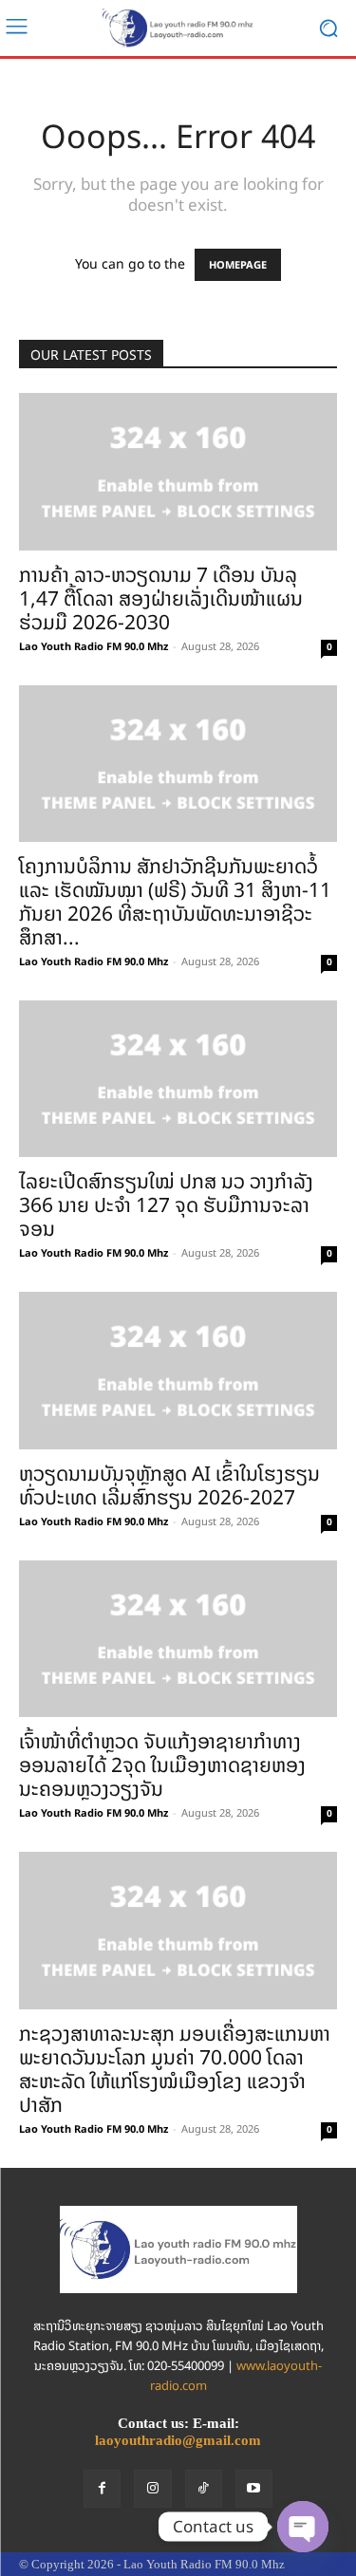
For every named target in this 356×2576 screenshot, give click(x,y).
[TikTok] (204, 2488)
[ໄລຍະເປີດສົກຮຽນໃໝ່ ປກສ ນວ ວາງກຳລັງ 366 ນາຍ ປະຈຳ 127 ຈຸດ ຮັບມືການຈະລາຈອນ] (178, 1079)
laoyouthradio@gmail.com (178, 2440)
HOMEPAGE (238, 265)
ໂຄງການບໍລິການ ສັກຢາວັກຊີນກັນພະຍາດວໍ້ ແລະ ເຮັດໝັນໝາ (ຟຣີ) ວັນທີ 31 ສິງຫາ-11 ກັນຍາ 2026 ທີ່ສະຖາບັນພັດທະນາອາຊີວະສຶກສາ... (175, 902)
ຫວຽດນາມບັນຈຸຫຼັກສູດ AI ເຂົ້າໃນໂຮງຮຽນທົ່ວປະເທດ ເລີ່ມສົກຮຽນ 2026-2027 (169, 1485)
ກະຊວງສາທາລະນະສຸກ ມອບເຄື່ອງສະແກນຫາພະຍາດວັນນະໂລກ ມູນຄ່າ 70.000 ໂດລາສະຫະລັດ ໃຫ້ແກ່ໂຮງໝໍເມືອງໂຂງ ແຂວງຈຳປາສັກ (175, 2069)
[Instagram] (152, 2488)
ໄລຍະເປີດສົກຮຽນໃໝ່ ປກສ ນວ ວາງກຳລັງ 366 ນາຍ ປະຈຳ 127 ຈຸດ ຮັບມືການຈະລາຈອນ (166, 1205)
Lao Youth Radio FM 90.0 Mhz (94, 646)
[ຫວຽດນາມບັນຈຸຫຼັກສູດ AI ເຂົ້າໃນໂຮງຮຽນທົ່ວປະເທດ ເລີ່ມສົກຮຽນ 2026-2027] (178, 1370)
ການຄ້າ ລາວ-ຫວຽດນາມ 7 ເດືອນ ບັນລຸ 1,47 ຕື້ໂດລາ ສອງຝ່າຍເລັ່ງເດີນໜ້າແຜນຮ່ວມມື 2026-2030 (161, 598)
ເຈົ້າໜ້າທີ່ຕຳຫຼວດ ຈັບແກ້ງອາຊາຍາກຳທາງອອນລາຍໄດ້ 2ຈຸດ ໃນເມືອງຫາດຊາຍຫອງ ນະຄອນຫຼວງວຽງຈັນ (162, 1765)
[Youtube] (254, 2488)
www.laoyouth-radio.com (236, 2376)
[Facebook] (102, 2488)
